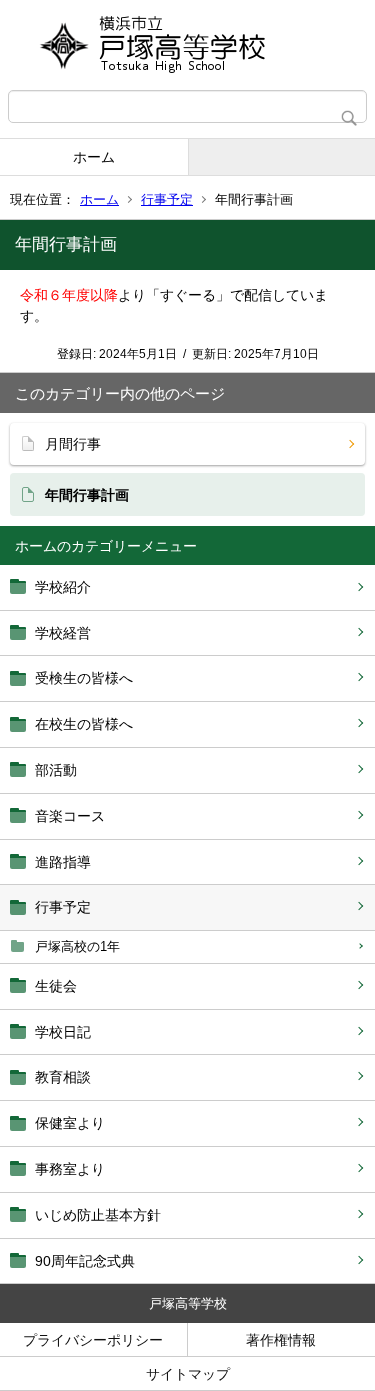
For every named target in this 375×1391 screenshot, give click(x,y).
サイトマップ (188, 1374)
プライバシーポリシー (93, 1340)
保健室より (70, 1123)
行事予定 (167, 199)
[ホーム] (187, 45)
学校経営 (63, 633)
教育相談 (63, 1077)
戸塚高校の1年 (77, 946)
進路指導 (63, 862)
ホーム (94, 157)
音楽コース (70, 816)
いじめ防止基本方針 (98, 1215)
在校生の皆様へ (84, 724)
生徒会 (56, 986)
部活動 (56, 770)
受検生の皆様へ (84, 678)
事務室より (70, 1169)
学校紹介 (63, 587)
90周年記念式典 (85, 1261)
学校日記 (63, 1032)
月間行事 (73, 444)
